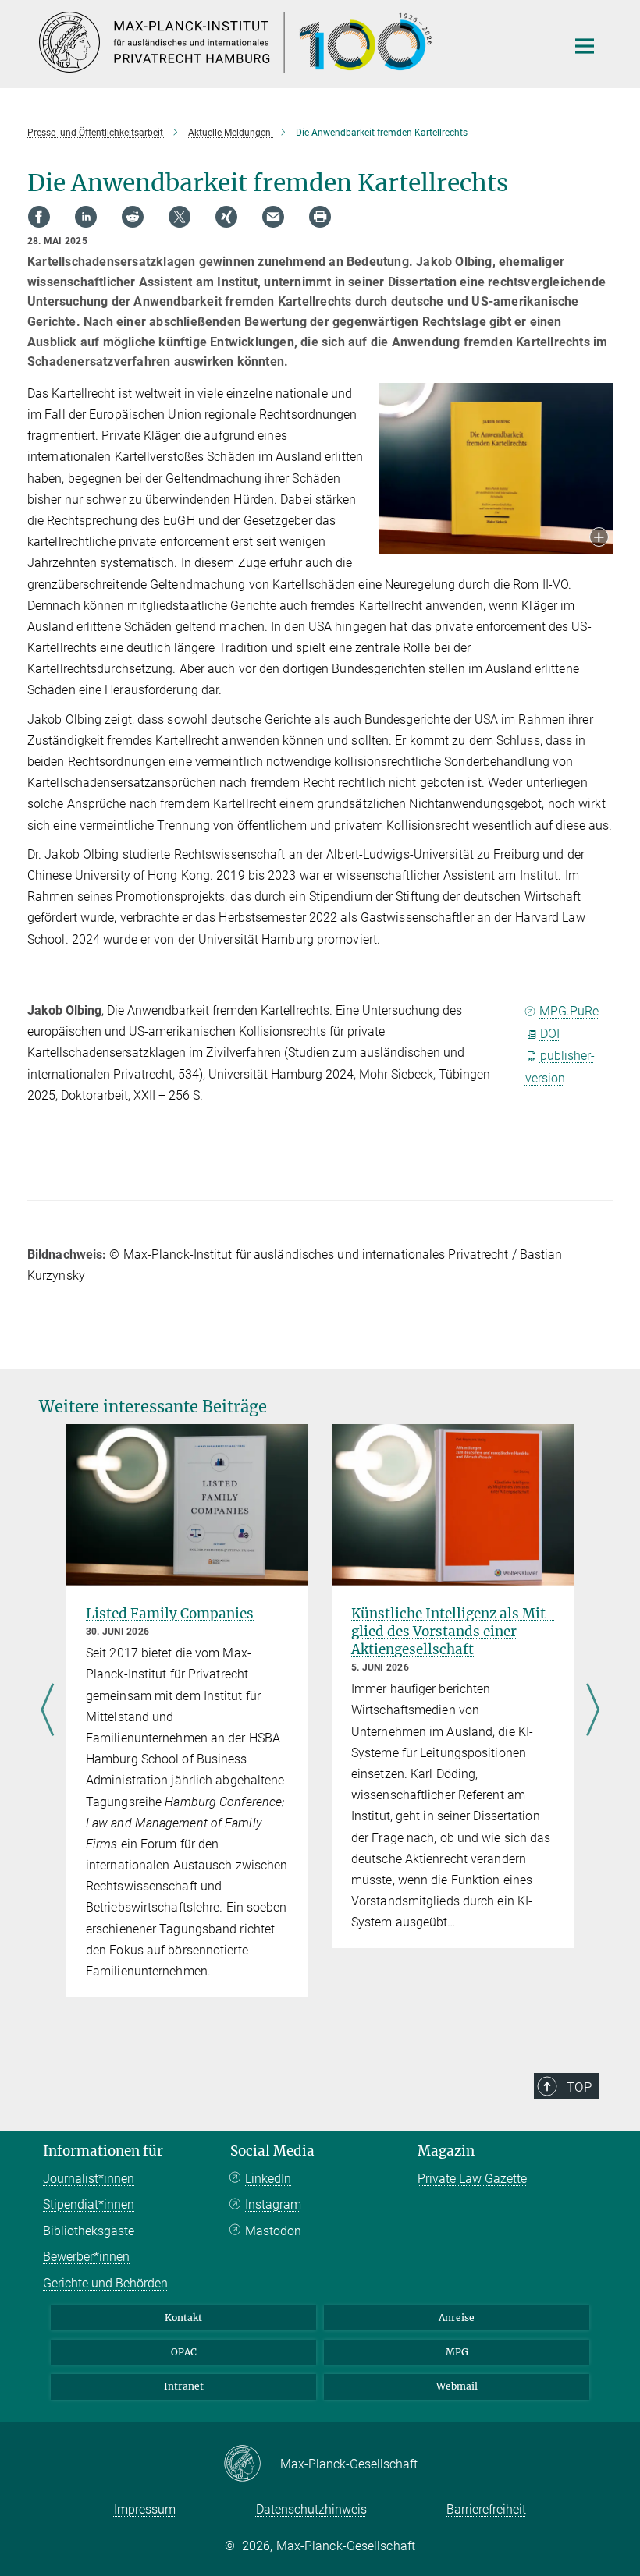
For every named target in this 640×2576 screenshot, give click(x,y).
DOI (550, 1034)
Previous (47, 1711)
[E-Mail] (273, 217)
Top (579, 2087)
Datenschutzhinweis (311, 2509)
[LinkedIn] (86, 217)
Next (593, 1711)
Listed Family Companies (170, 1614)
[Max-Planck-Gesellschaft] (252, 2464)
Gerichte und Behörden (105, 2283)
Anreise (457, 2317)
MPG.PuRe (569, 1011)
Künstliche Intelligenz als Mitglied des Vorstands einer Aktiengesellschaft (453, 1632)
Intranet (184, 2386)
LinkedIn (268, 2179)
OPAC (184, 2352)
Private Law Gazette (472, 2179)
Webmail (457, 2386)
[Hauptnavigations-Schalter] (585, 46)
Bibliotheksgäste (89, 2231)
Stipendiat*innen (89, 2204)
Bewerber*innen (86, 2257)
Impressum (145, 2509)
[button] (599, 539)
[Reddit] (133, 217)
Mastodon (273, 2231)
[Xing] (226, 217)
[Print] (320, 217)
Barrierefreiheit (486, 2509)
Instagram (273, 2204)
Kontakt (183, 2317)
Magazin (446, 2151)
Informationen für (103, 2151)
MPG (457, 2352)
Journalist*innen (89, 2179)
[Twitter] (180, 217)
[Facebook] (39, 217)
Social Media (272, 2151)
